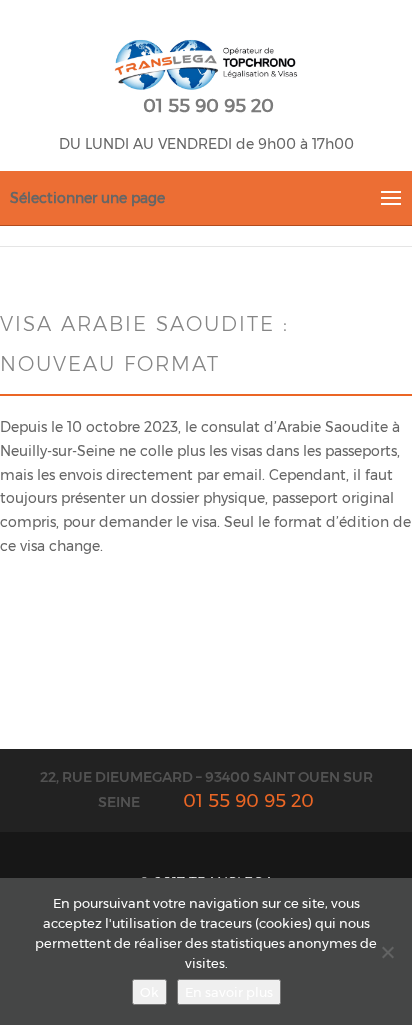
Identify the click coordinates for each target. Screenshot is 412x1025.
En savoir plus (229, 992)
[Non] (387, 952)
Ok (149, 992)
